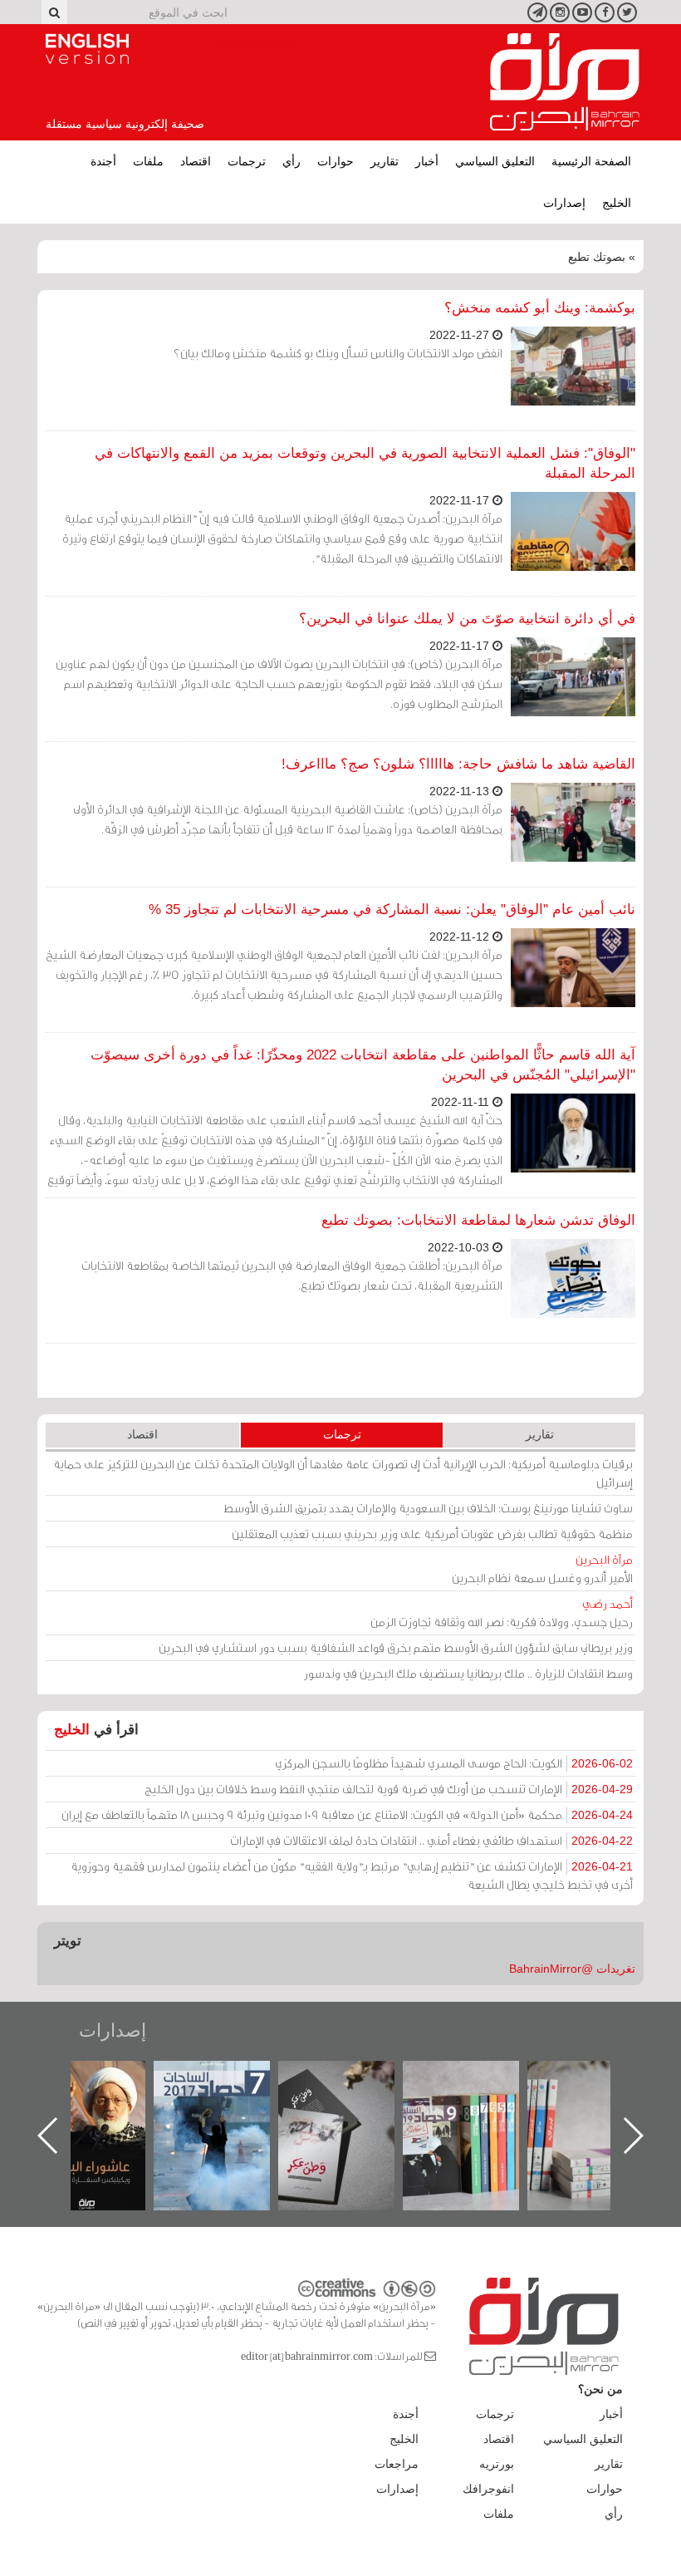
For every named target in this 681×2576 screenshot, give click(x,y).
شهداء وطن (102, 2079)
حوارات (336, 161)
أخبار (427, 161)
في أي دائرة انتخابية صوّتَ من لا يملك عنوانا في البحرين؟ (467, 619)
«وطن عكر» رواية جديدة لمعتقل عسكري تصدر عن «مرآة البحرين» (475, 2109)
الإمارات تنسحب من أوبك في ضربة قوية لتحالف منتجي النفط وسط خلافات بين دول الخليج (389, 1789)
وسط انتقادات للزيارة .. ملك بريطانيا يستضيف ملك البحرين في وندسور (468, 1673)
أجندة (103, 161)
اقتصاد (196, 161)
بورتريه (497, 2464)
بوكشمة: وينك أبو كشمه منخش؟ (540, 308)
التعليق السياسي (495, 161)
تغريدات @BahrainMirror (572, 1969)
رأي (292, 161)
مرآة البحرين (565, 82)
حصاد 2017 (350, 2079)
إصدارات (564, 203)
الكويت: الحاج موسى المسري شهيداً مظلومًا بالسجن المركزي (454, 1763)
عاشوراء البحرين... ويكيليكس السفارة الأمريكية (226, 2099)
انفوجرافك (488, 2489)
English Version (87, 49)
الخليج (617, 203)
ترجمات (247, 161)
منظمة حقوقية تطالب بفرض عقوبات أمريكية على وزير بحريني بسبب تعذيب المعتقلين (432, 1534)
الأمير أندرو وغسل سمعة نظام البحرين (542, 1568)
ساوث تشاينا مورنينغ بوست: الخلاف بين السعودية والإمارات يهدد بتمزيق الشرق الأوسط (428, 1508)
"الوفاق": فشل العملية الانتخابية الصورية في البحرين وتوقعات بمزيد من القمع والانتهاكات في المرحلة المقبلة (365, 463)
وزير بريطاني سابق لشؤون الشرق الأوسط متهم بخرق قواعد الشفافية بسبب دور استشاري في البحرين (396, 1647)
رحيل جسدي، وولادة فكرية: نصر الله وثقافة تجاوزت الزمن (502, 1612)
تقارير (385, 161)
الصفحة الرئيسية (591, 161)
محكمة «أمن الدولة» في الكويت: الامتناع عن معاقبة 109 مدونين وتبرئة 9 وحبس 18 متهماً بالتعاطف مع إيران (347, 1814)
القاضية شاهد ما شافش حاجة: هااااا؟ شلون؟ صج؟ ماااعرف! (458, 764)
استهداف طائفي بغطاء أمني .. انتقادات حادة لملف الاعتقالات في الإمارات (431, 1840)
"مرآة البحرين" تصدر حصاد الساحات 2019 (600, 2099)
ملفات (148, 161)
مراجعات (397, 2464)
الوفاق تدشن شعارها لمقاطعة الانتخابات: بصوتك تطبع (478, 1220)
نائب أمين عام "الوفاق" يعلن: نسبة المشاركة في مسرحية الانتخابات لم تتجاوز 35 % (392, 909)
